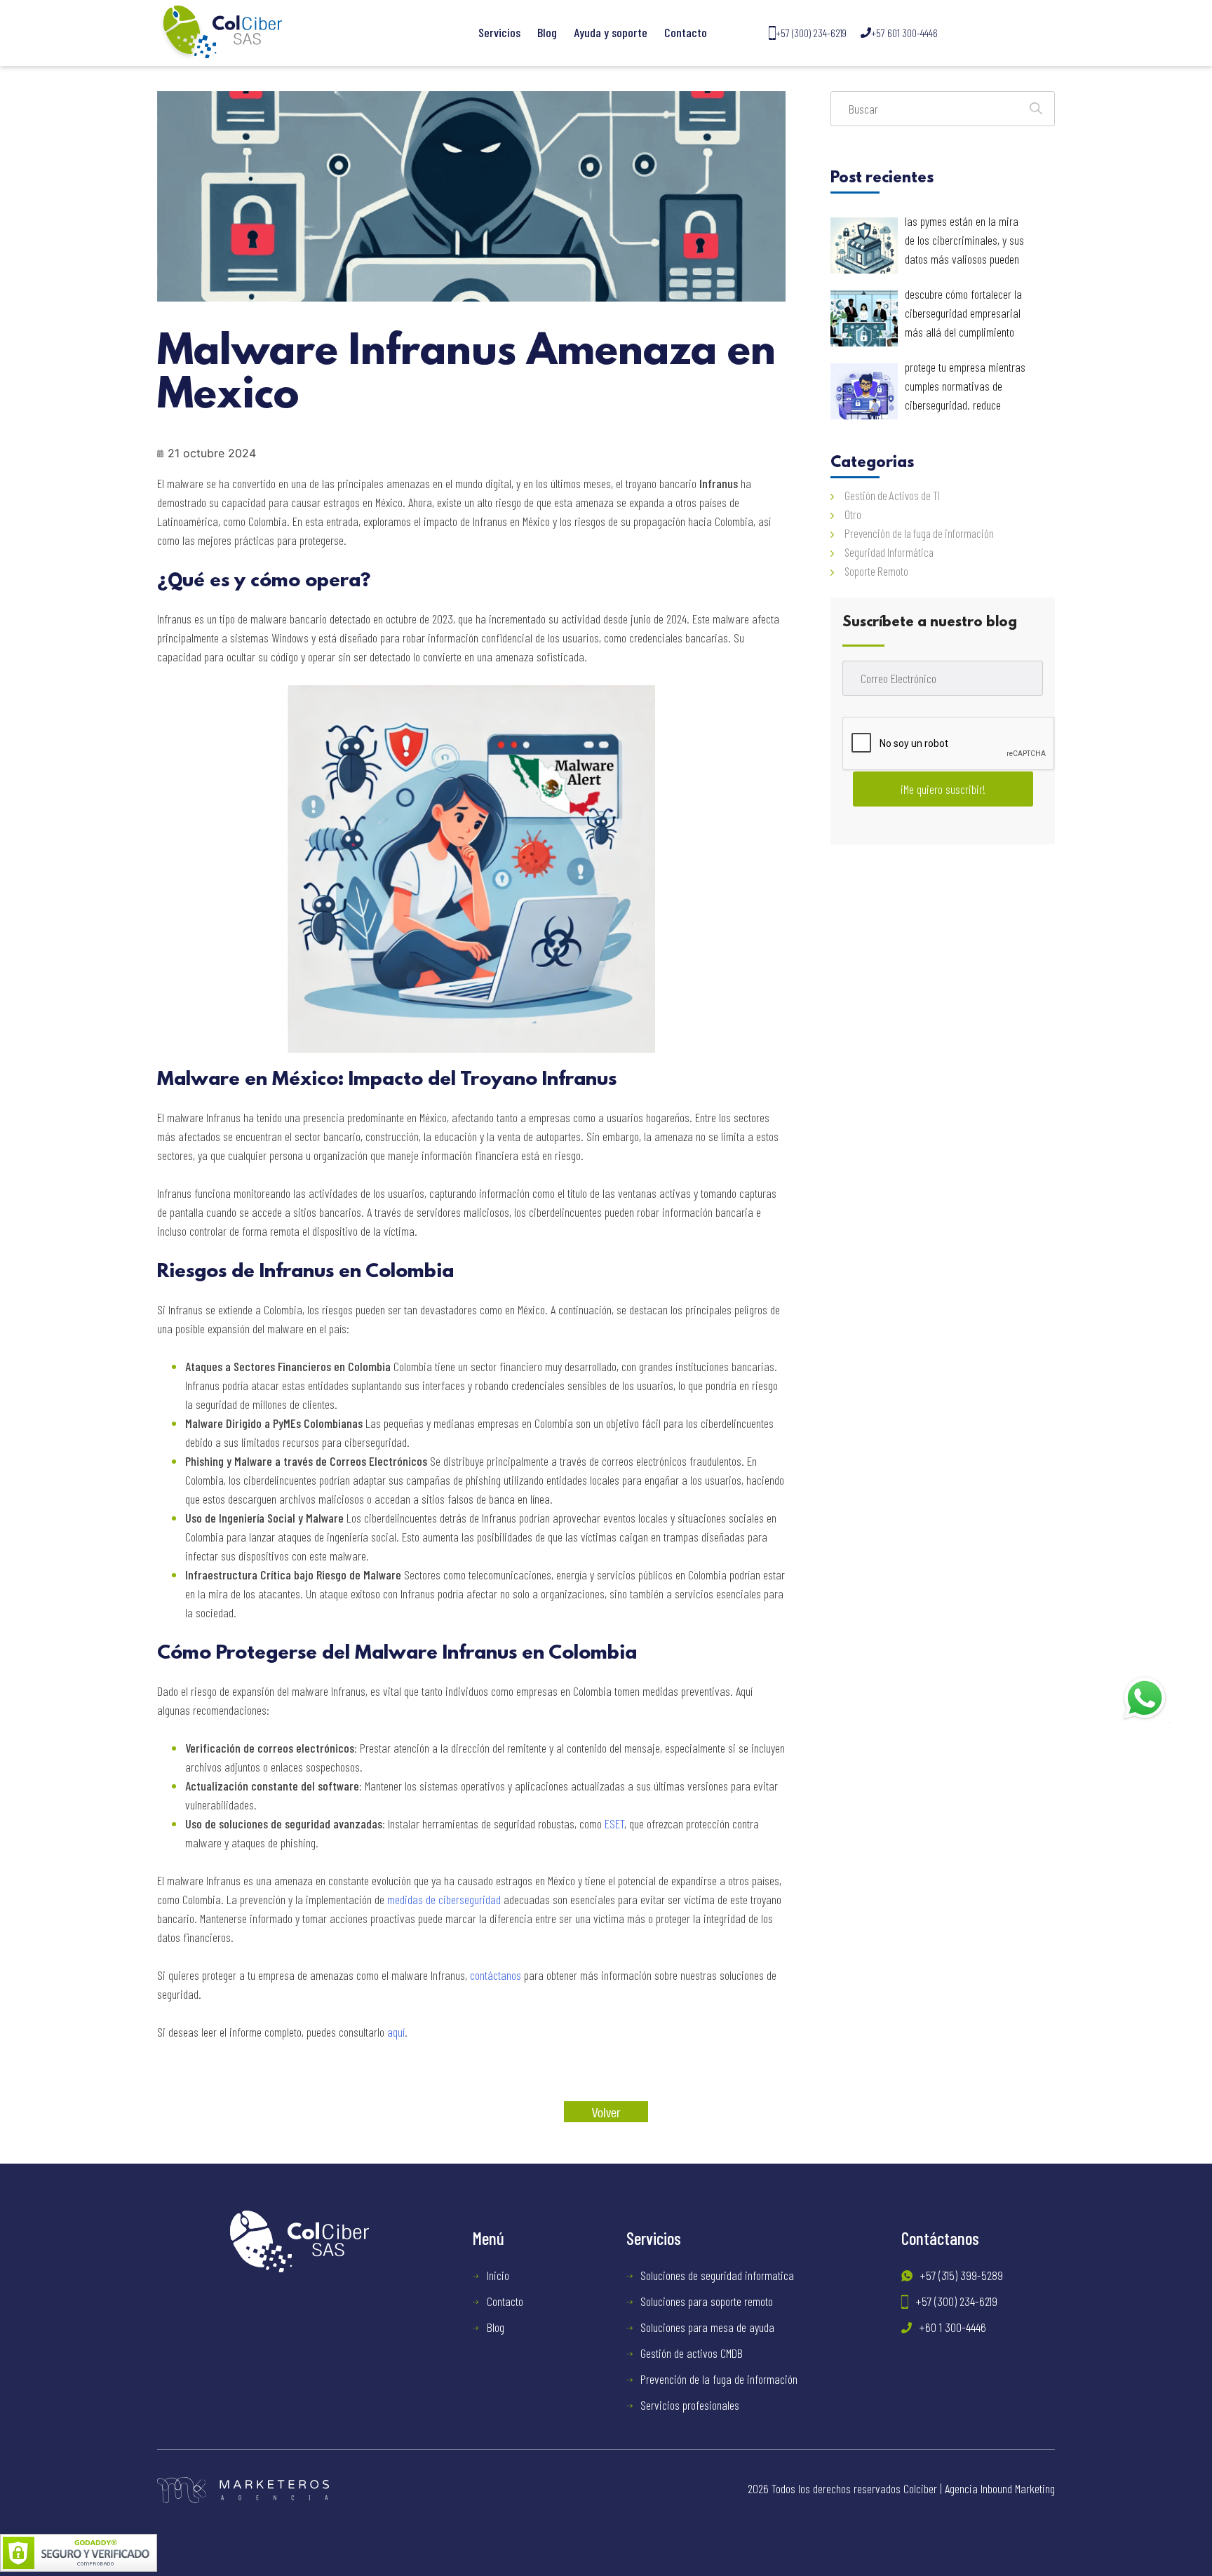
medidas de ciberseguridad (444, 1899)
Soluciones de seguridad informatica (717, 2275)
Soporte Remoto (876, 571)
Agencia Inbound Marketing (1000, 2488)
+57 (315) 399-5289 (961, 2275)
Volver (606, 2112)
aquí (396, 2032)
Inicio (498, 2275)
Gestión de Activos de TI (892, 495)
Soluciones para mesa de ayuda (707, 2327)
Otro (853, 514)
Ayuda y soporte (611, 32)
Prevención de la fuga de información (919, 533)
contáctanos (496, 1975)
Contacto (686, 32)
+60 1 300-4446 (952, 2327)
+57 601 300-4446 (904, 33)
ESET (614, 1823)
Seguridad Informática (889, 552)
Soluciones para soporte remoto (707, 2301)
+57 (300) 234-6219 (811, 33)
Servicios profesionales (690, 2405)
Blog (547, 32)
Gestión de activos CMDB (692, 2353)
